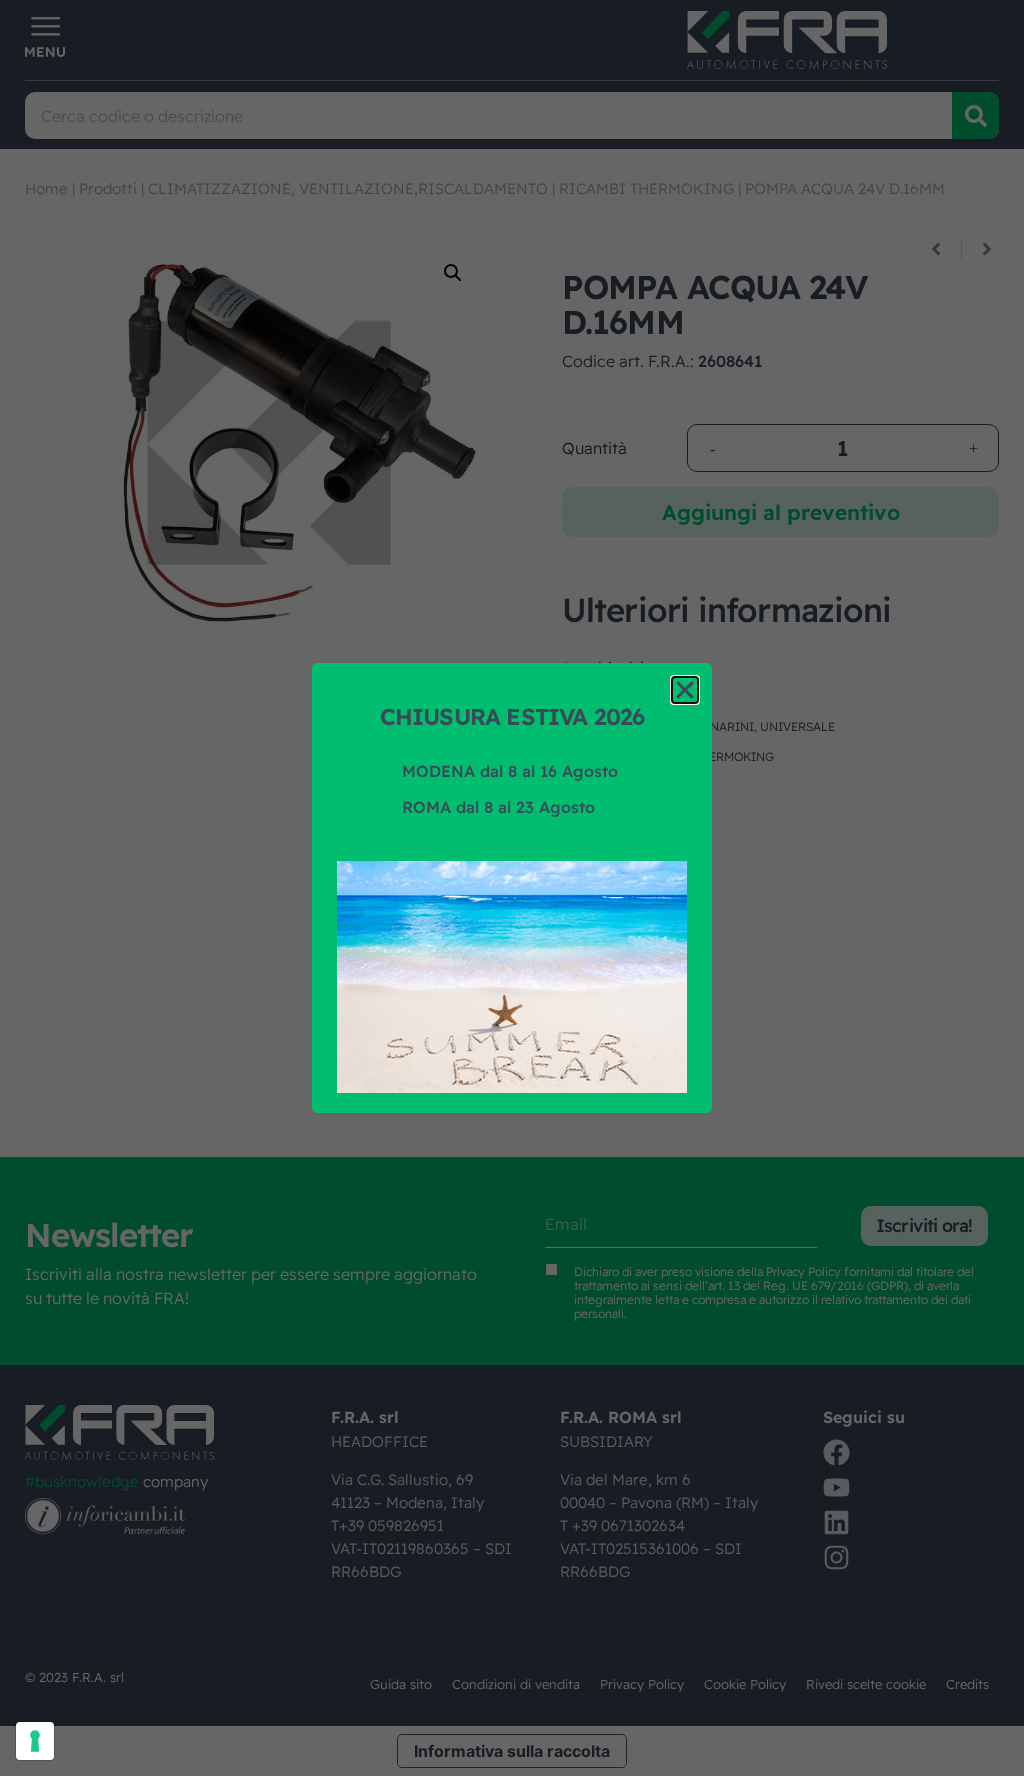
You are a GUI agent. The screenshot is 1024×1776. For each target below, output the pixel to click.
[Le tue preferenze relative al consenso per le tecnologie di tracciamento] (35, 1741)
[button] (685, 690)
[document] (512, 888)
